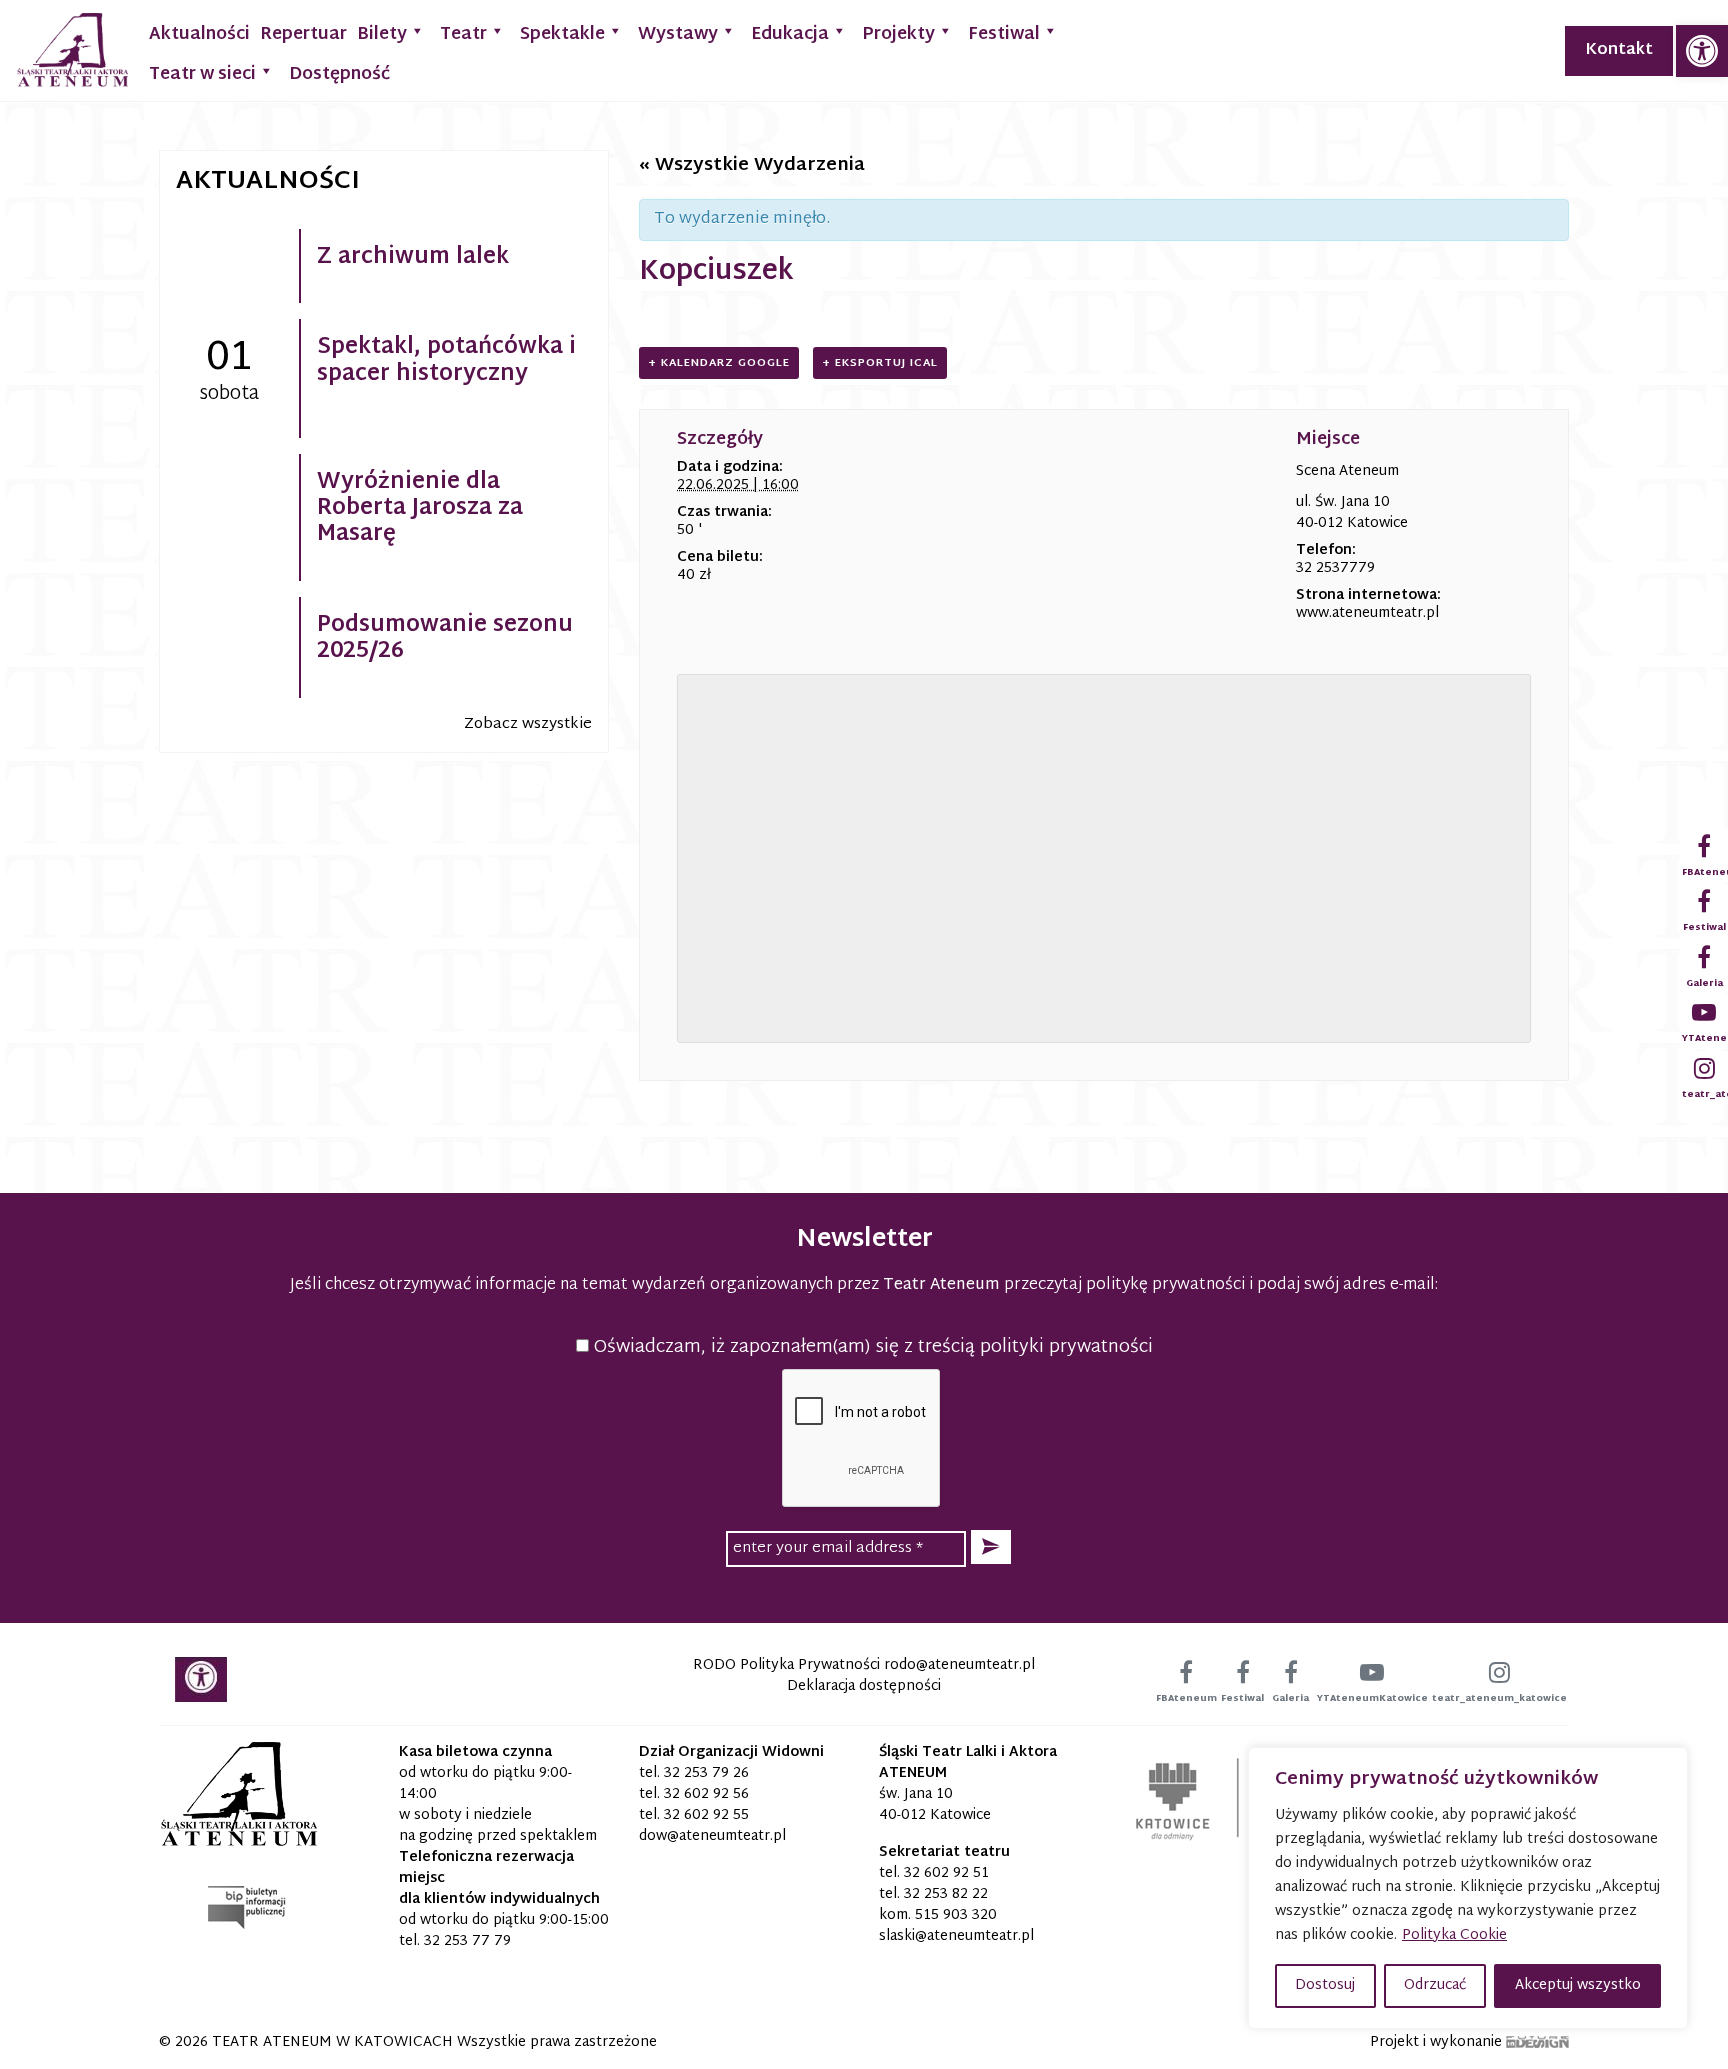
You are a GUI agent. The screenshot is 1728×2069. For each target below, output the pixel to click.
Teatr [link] (463, 34)
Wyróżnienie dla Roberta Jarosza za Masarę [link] (420, 509)
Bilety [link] (382, 34)
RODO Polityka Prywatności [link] (786, 1665)
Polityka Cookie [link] (1454, 1935)
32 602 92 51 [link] (946, 1873)
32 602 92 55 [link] (706, 1815)
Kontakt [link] (1619, 50)
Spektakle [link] (562, 34)
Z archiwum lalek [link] (413, 258)
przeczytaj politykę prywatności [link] (1124, 1285)
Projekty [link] (898, 34)
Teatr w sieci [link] (202, 74)
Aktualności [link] (199, 34)
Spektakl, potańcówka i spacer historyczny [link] (446, 361)
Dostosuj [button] (1325, 1985)
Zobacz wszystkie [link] (528, 724)
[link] (1702, 51)
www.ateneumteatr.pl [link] (1367, 613)
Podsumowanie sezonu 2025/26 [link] (445, 639)
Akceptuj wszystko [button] (1578, 1985)
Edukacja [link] (790, 34)
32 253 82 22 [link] (946, 1894)
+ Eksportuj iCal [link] (880, 363)
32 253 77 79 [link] (467, 1941)
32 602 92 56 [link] (706, 1794)
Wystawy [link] (678, 34)
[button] (991, 1547)
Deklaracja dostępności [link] (864, 1686)
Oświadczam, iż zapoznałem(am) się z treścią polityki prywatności (871, 1347)
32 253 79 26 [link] (706, 1773)
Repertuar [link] (303, 34)
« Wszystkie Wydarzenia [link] (752, 165)
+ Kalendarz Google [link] (719, 363)
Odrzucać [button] (1435, 1985)
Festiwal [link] (1004, 34)
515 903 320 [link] (956, 1915)
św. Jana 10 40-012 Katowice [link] (935, 1805)
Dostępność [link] (339, 74)
